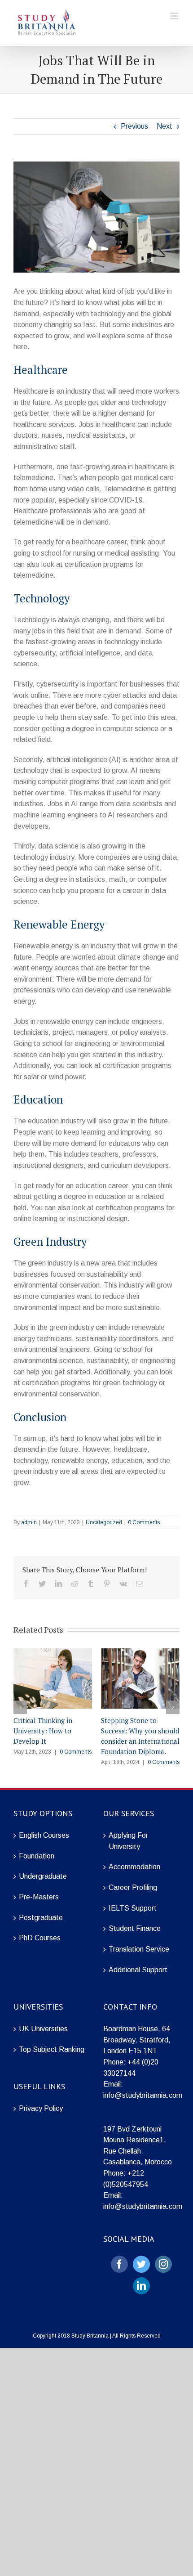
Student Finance (135, 1928)
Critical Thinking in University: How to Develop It (43, 1731)
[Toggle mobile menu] (175, 16)
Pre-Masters (39, 1897)
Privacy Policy (41, 2108)
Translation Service (139, 1949)
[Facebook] (119, 2264)
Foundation (37, 1856)
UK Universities (43, 2029)
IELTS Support (133, 1908)
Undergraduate (43, 1876)
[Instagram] (163, 2264)
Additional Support (138, 1970)
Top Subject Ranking (52, 2049)
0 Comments (144, 1522)
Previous (134, 126)
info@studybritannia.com (143, 2095)
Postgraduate (41, 1918)
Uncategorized (104, 1522)
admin (29, 1522)
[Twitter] (141, 2264)
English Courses (44, 1835)
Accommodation (134, 1867)
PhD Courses (40, 1938)
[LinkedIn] (141, 2286)
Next (164, 126)
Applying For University (128, 1841)
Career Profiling (133, 1887)
